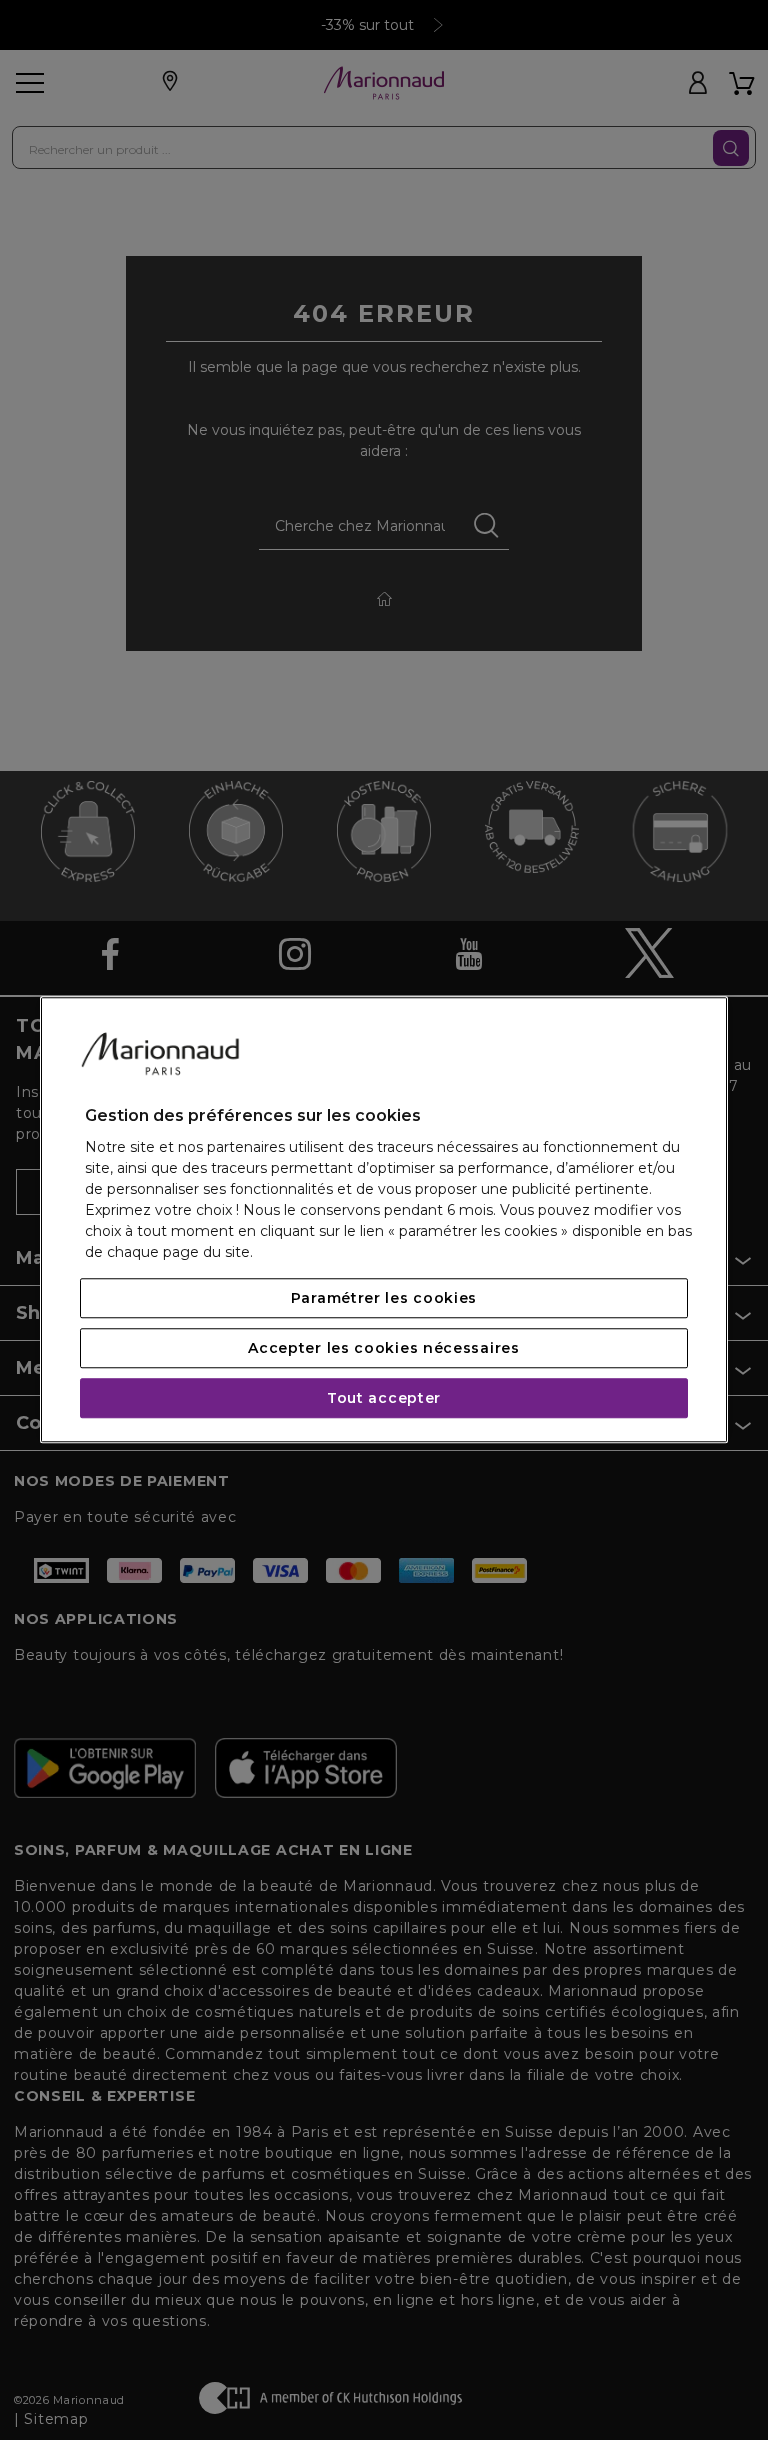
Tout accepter (384, 1399)
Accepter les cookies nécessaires (383, 1349)
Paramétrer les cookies (384, 1299)
